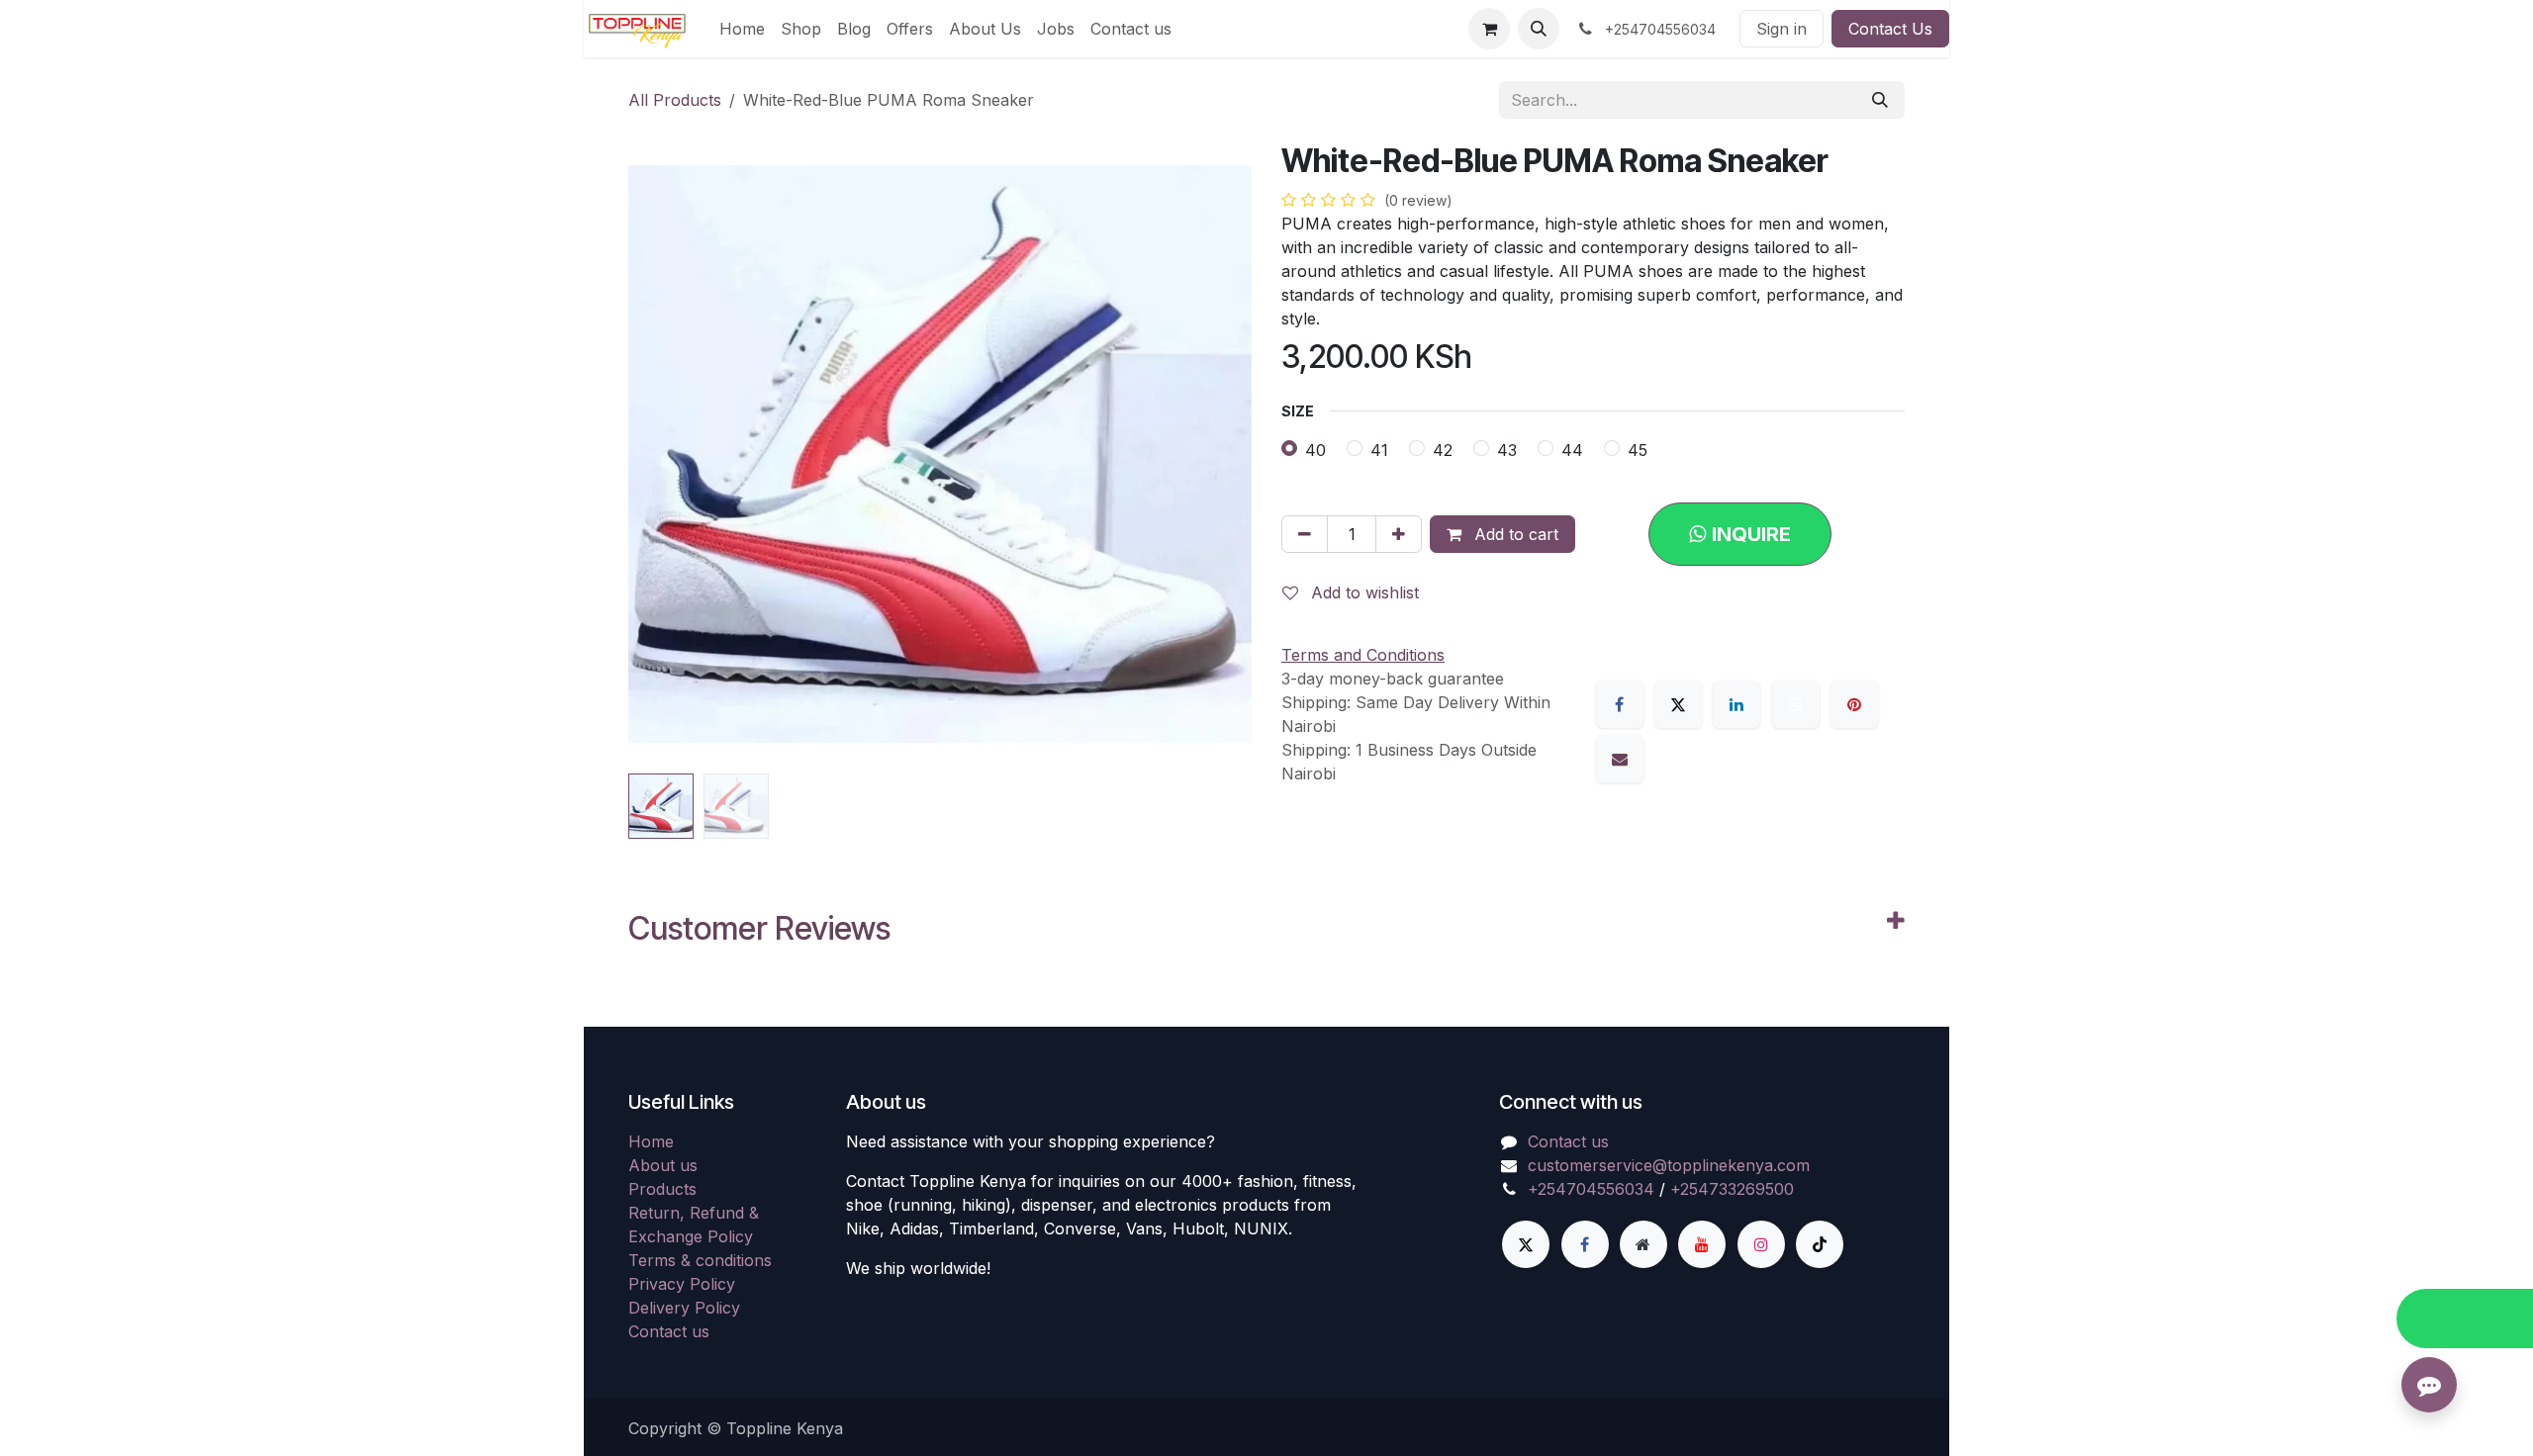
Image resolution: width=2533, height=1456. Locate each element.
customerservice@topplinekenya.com (1669, 1165)
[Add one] (1399, 534)
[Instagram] (1761, 1244)
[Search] (1880, 100)
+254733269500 (1732, 1189)
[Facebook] (1620, 704)
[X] (1678, 704)
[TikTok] (1820, 1244)
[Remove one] (1305, 534)
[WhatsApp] (1796, 704)
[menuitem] (742, 29)
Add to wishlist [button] (1362, 592)
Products (662, 1189)
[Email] (1620, 759)
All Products (675, 100)
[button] (1539, 29)
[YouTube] (1702, 1244)
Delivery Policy (684, 1308)
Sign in (1782, 29)
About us (663, 1165)
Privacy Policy (682, 1284)
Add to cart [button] (1514, 534)
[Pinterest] (1854, 704)
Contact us (669, 1331)
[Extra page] (1643, 1244)
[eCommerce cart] (1489, 29)
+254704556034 (1591, 1189)
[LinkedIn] (1736, 704)
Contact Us (1890, 29)
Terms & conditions (700, 1260)
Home (651, 1141)
